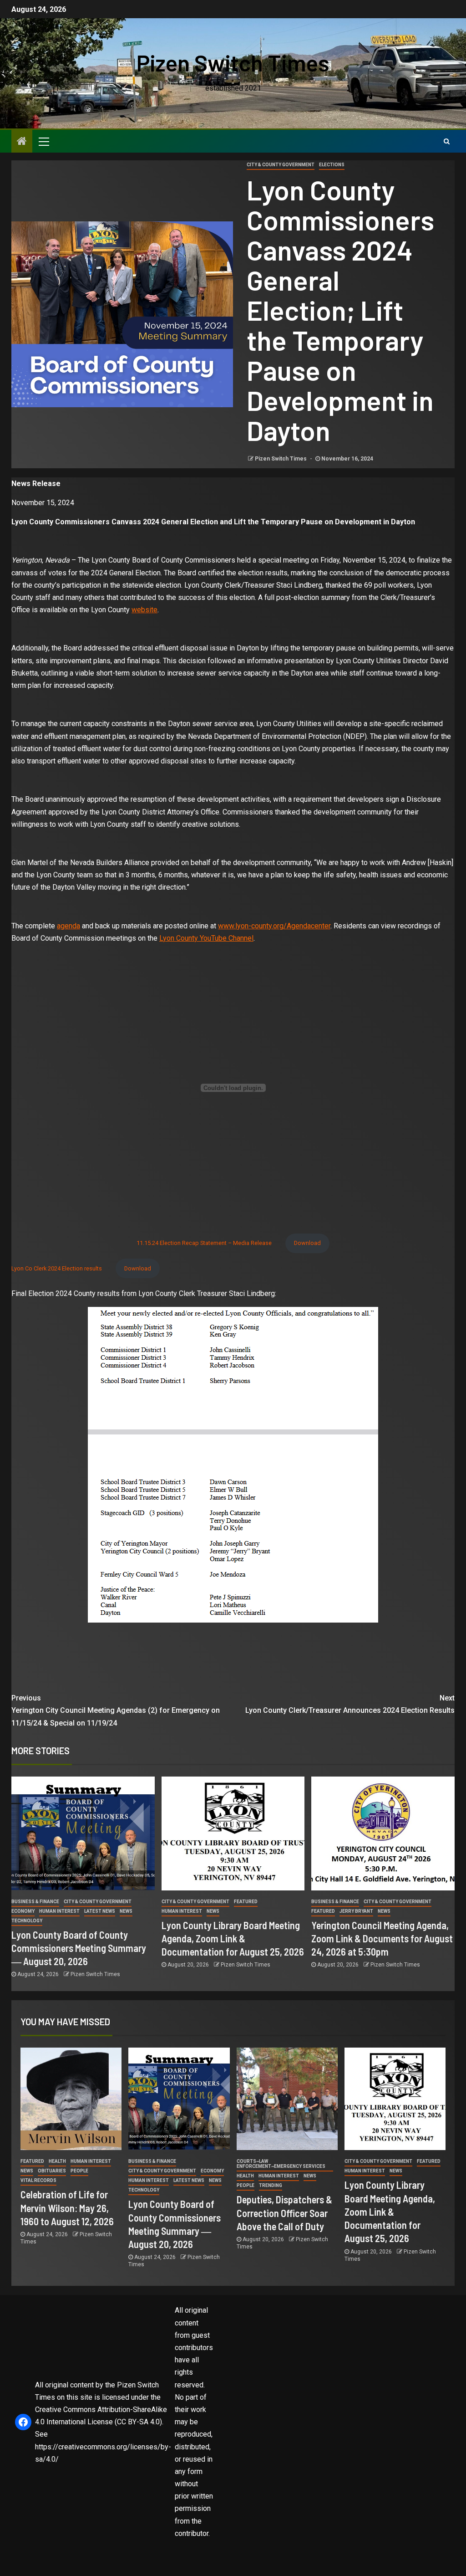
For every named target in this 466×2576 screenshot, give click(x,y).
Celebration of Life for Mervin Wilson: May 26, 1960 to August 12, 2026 (67, 2208)
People (79, 2171)
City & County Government (281, 165)
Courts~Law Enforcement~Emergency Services (281, 2164)
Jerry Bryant (356, 1911)
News (126, 1911)
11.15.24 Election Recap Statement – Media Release (204, 1243)
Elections (332, 165)
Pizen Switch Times (233, 62)
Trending (271, 2185)
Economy (23, 1911)
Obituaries (52, 2171)
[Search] (447, 141)
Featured (246, 1902)
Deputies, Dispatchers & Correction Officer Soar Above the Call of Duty (284, 2213)
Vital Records (38, 2180)
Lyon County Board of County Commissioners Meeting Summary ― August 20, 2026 (79, 1948)
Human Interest (59, 1911)
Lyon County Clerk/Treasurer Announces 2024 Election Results (350, 1704)
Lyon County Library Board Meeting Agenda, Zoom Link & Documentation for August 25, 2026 (233, 1938)
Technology (27, 1921)
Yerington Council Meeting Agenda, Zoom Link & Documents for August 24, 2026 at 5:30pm (382, 1938)
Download (307, 1243)
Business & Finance (35, 1902)
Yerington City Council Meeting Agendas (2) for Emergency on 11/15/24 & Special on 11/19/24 (116, 1710)
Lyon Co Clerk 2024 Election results (57, 1268)
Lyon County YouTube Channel (206, 938)
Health (57, 2161)
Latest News (100, 1911)
